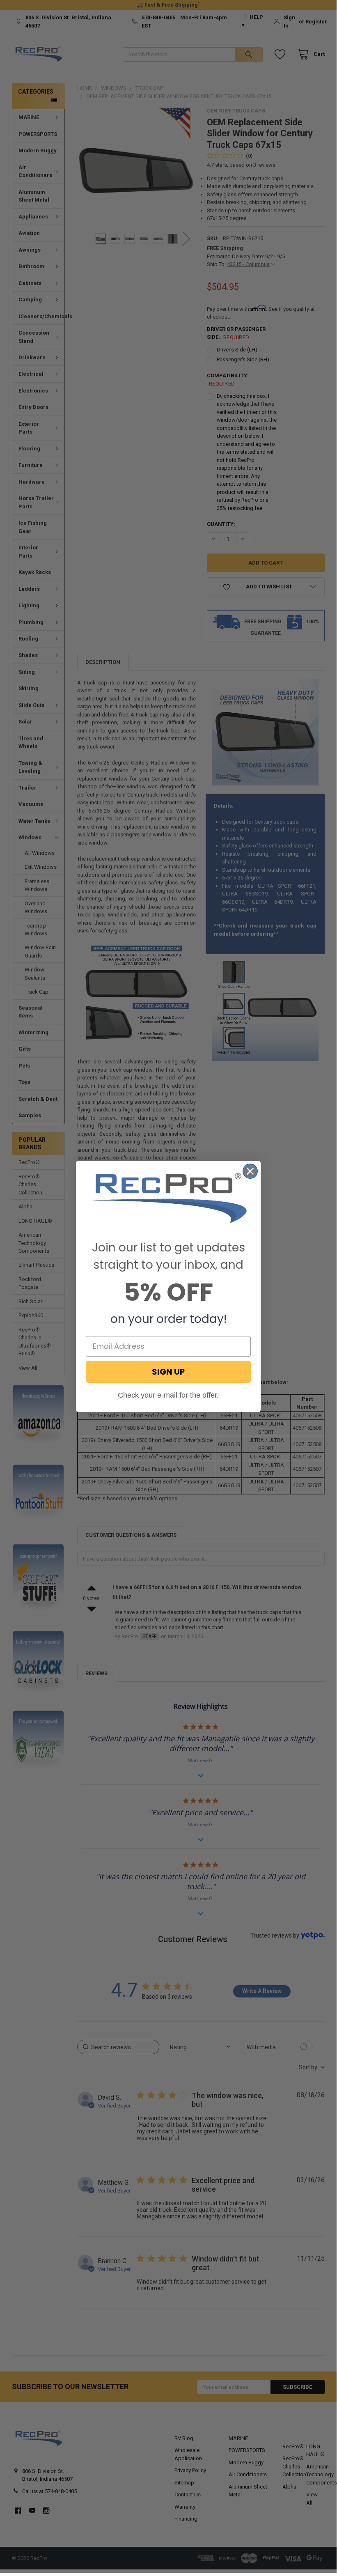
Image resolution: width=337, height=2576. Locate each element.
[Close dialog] (250, 1171)
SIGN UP (168, 1372)
